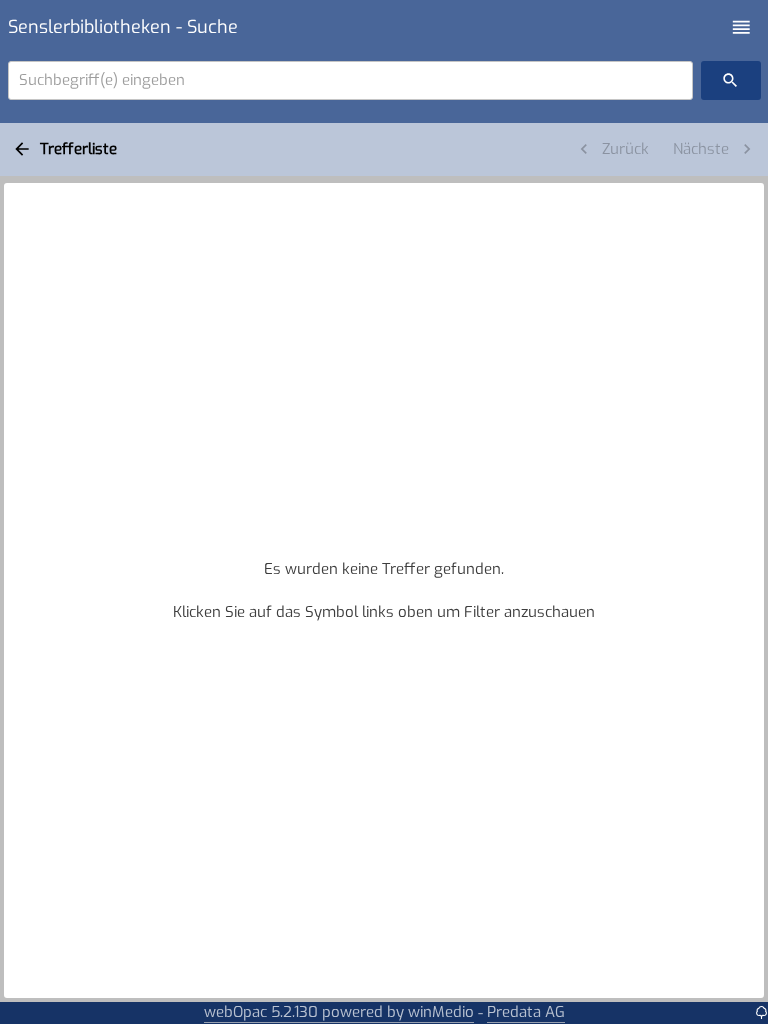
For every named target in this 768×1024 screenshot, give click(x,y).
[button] (741, 27)
